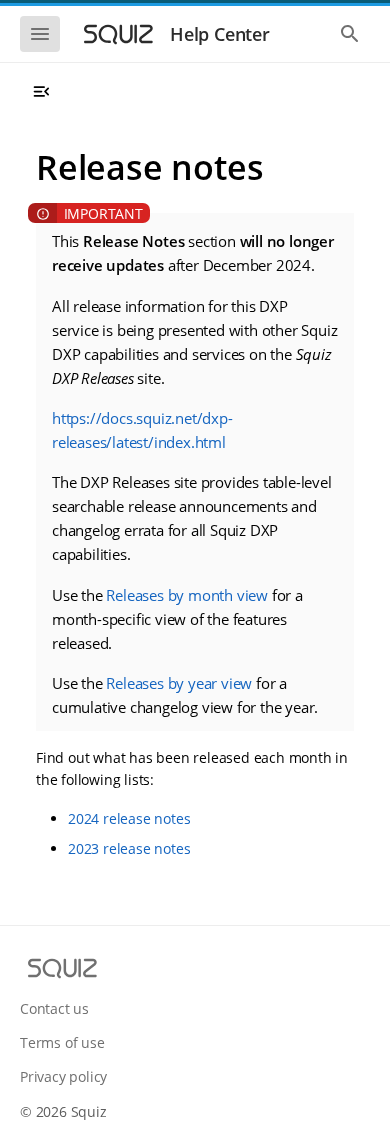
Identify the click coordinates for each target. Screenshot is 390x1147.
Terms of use (62, 1042)
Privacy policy (63, 1076)
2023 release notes (129, 848)
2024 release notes (129, 818)
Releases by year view (179, 683)
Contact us (54, 1008)
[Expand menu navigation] (41, 92)
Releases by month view (187, 595)
